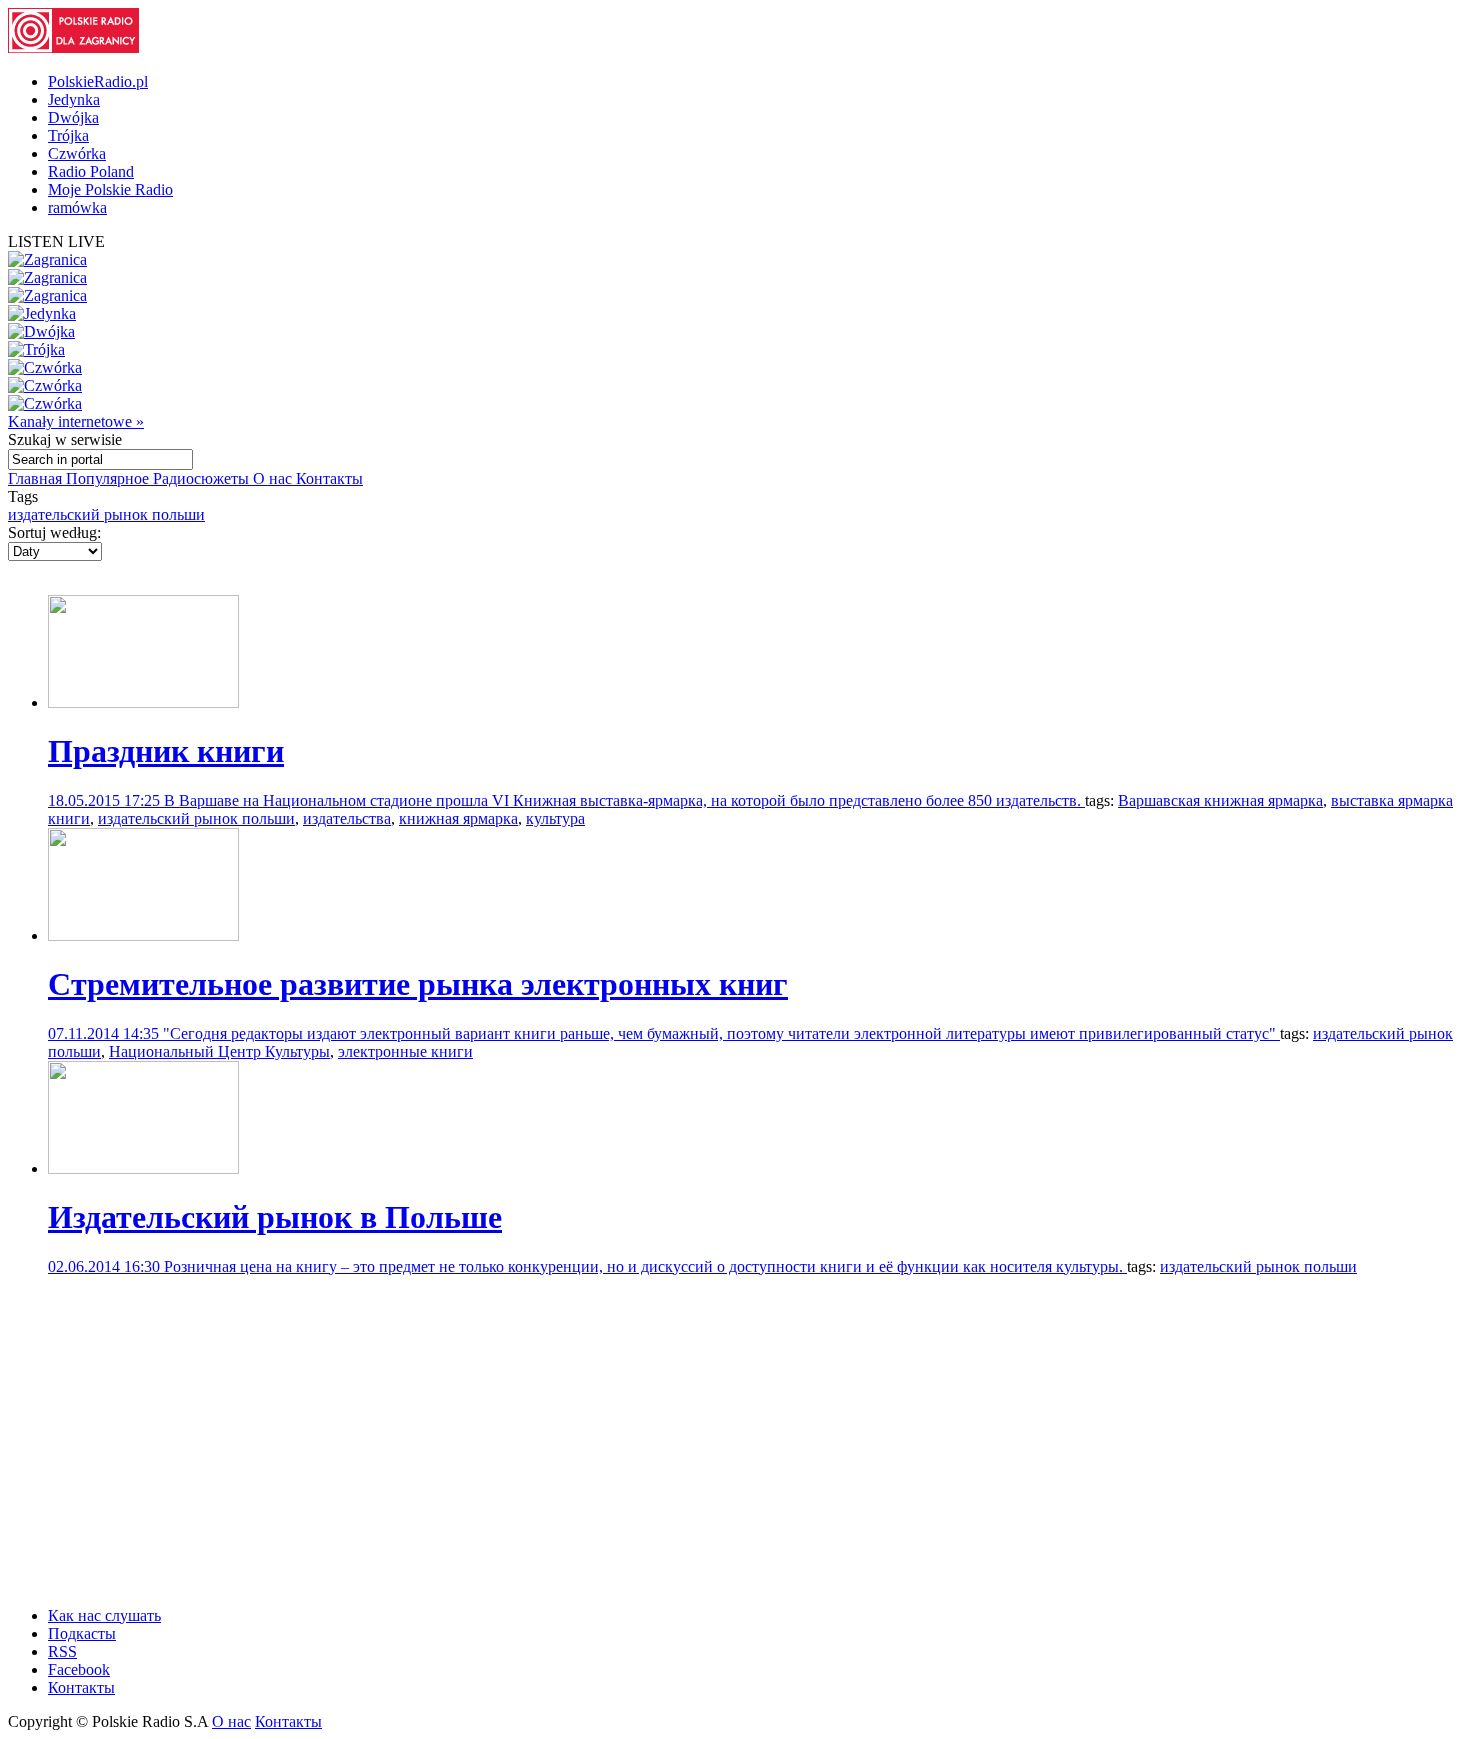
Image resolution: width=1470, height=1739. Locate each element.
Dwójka (73, 117)
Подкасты (82, 1633)
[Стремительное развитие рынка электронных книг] (143, 935)
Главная (37, 478)
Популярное (109, 478)
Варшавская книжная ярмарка (1220, 800)
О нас (274, 478)
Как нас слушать (104, 1615)
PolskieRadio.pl (98, 81)
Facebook (79, 1669)
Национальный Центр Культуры (219, 1051)
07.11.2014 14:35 (105, 1033)
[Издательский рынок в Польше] (143, 1168)
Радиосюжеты (203, 478)
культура (555, 818)
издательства (347, 818)
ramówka (77, 207)
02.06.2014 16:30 (106, 1266)
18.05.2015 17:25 (106, 800)
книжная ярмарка (458, 818)
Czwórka (77, 153)
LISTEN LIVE (56, 241)
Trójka (68, 135)
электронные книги (405, 1051)
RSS (62, 1651)
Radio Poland (91, 171)
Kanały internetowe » (76, 421)
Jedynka (74, 99)
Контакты (329, 478)
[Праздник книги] (143, 702)
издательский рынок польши (106, 514)
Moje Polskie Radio (110, 189)
